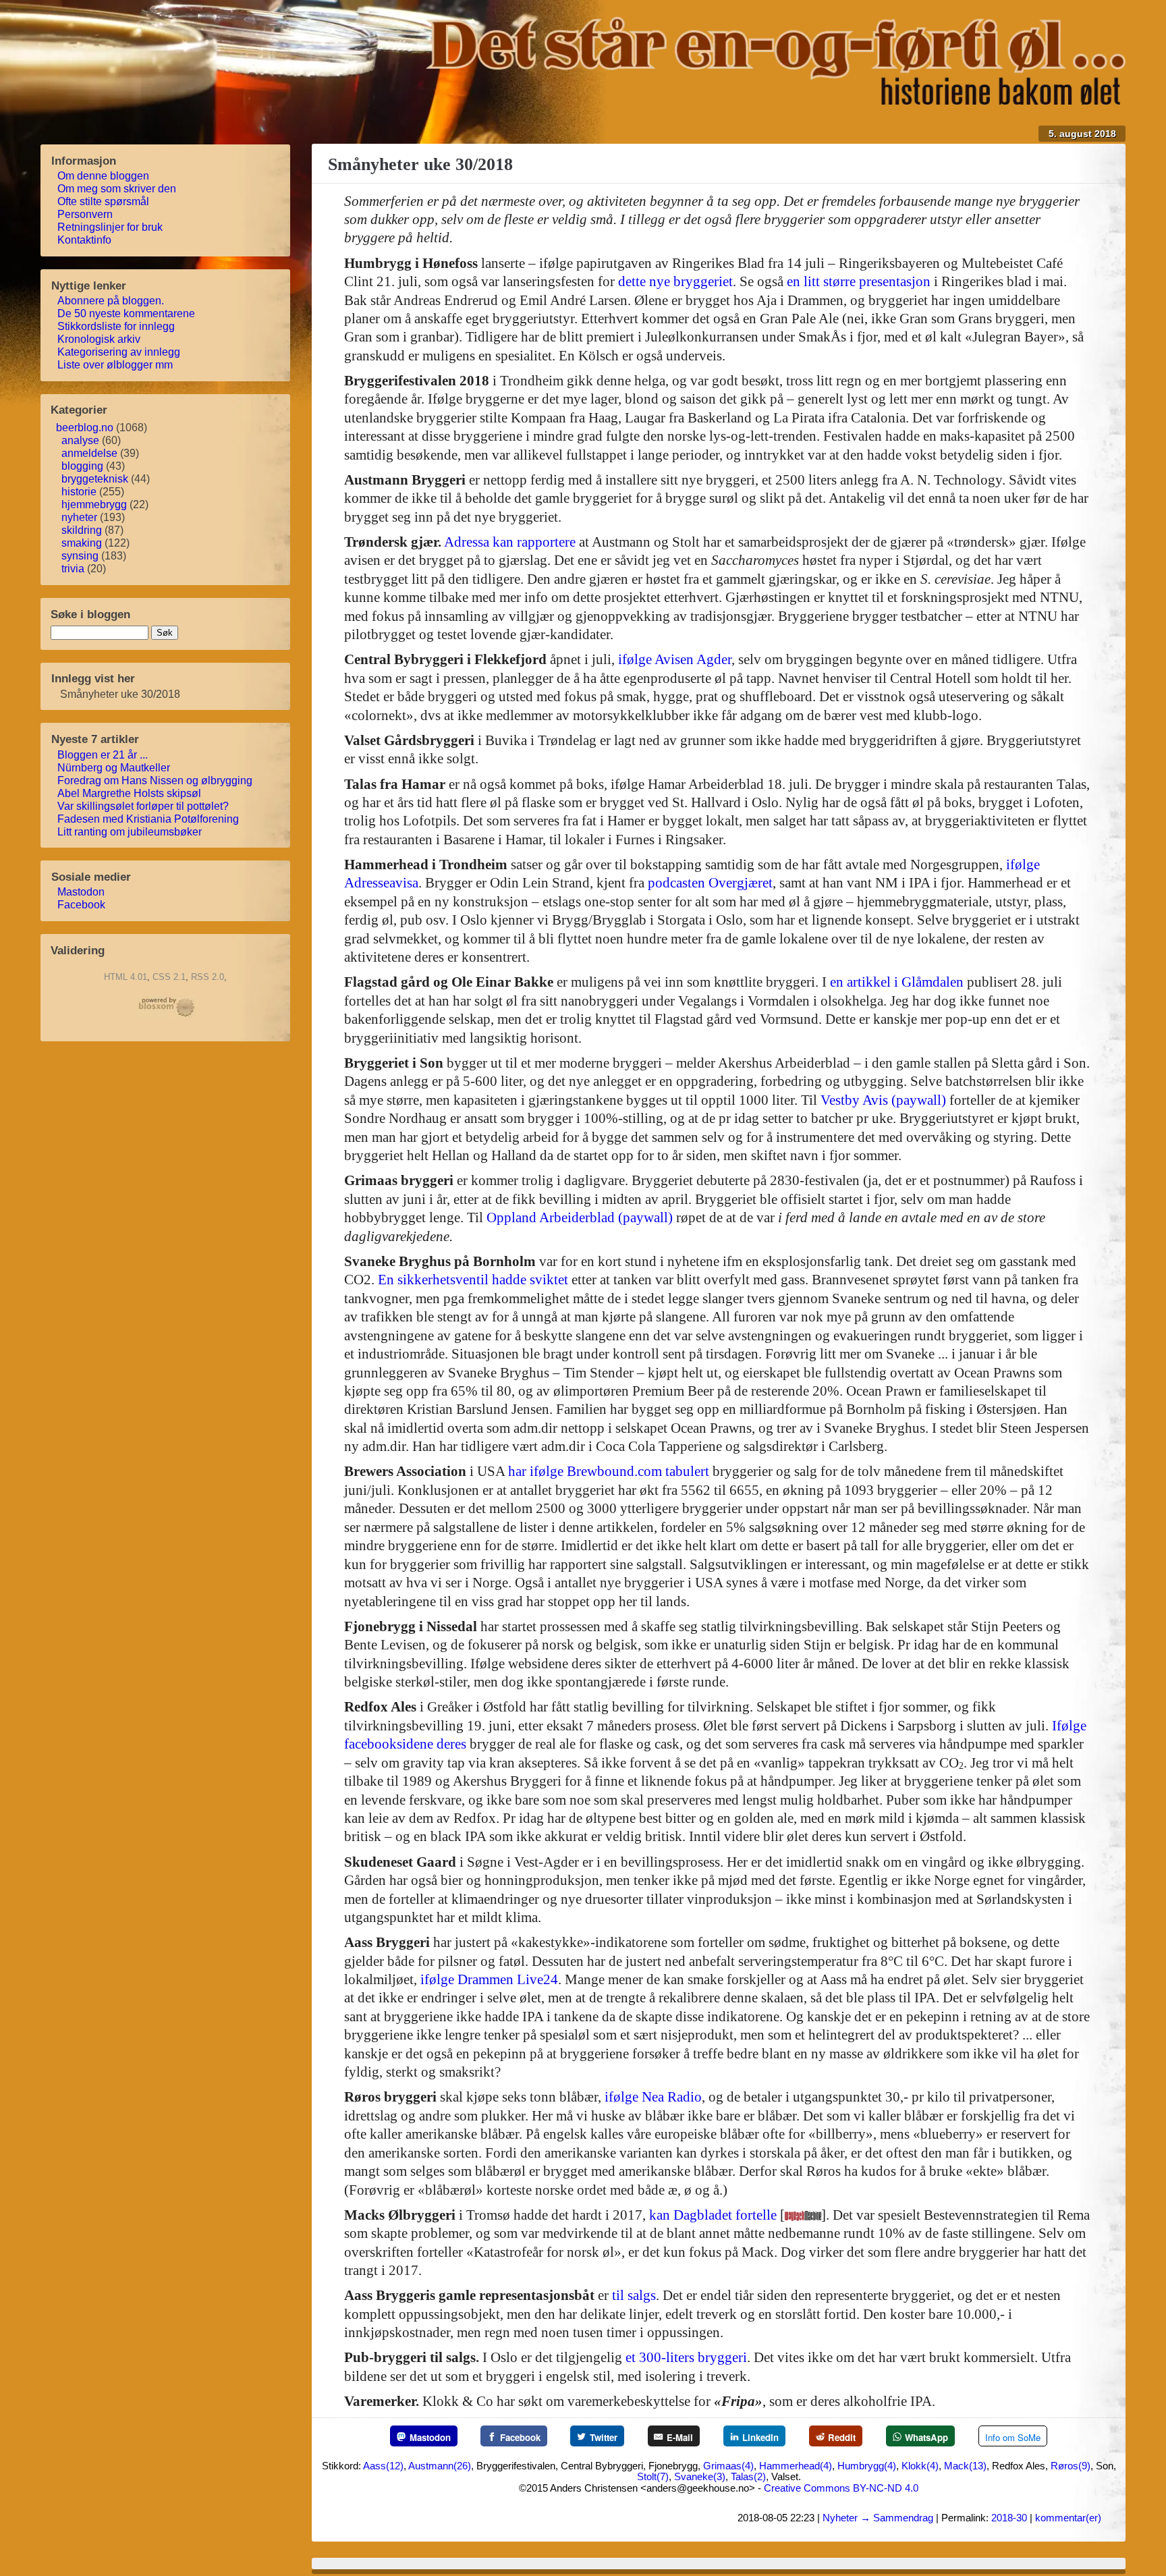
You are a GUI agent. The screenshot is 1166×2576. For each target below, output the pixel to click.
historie (79, 492)
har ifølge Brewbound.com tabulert (609, 1471)
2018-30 (1009, 2518)
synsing (80, 556)
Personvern (86, 214)
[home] (776, 101)
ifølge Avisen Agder (675, 659)
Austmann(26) (440, 2466)
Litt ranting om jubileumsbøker (131, 832)
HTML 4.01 (126, 977)
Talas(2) (748, 2476)
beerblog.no (85, 428)
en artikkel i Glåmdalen (897, 982)
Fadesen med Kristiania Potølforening (149, 819)
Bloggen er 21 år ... (104, 755)
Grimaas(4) (728, 2466)
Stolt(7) (653, 2476)
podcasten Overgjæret (710, 883)
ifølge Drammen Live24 (489, 1979)
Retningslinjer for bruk (111, 227)
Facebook (83, 905)
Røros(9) (1071, 2466)
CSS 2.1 (169, 977)
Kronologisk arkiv (100, 339)
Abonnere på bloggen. (112, 301)
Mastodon (82, 892)
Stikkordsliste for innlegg (117, 326)
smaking (82, 543)
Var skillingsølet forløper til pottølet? (144, 806)
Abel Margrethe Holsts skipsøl (131, 793)
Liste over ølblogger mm (116, 365)
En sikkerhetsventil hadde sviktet (473, 1280)
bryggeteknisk (95, 479)
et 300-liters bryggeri (686, 2357)
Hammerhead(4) (796, 2466)
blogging (82, 466)
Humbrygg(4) (867, 2466)
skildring (82, 530)
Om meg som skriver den (118, 189)
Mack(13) (965, 2466)
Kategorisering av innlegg (120, 352)
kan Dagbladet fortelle (713, 2215)
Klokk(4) (920, 2466)
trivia (73, 569)
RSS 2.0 (207, 977)
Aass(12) (383, 2466)
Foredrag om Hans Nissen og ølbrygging (156, 780)
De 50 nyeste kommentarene (128, 313)
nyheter (79, 517)
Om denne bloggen (105, 176)
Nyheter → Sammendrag (878, 2518)
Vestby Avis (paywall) (883, 1100)
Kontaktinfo (86, 240)
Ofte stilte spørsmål (105, 201)
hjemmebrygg (94, 504)
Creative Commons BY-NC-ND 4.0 (841, 2488)
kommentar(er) (1068, 2518)
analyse (80, 440)
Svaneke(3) (700, 2476)
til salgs (634, 2295)
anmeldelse (89, 453)
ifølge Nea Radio (653, 2097)
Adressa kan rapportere (510, 542)
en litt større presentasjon (859, 281)
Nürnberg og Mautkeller (115, 768)
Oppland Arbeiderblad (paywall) (580, 1217)
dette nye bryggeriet (675, 281)
